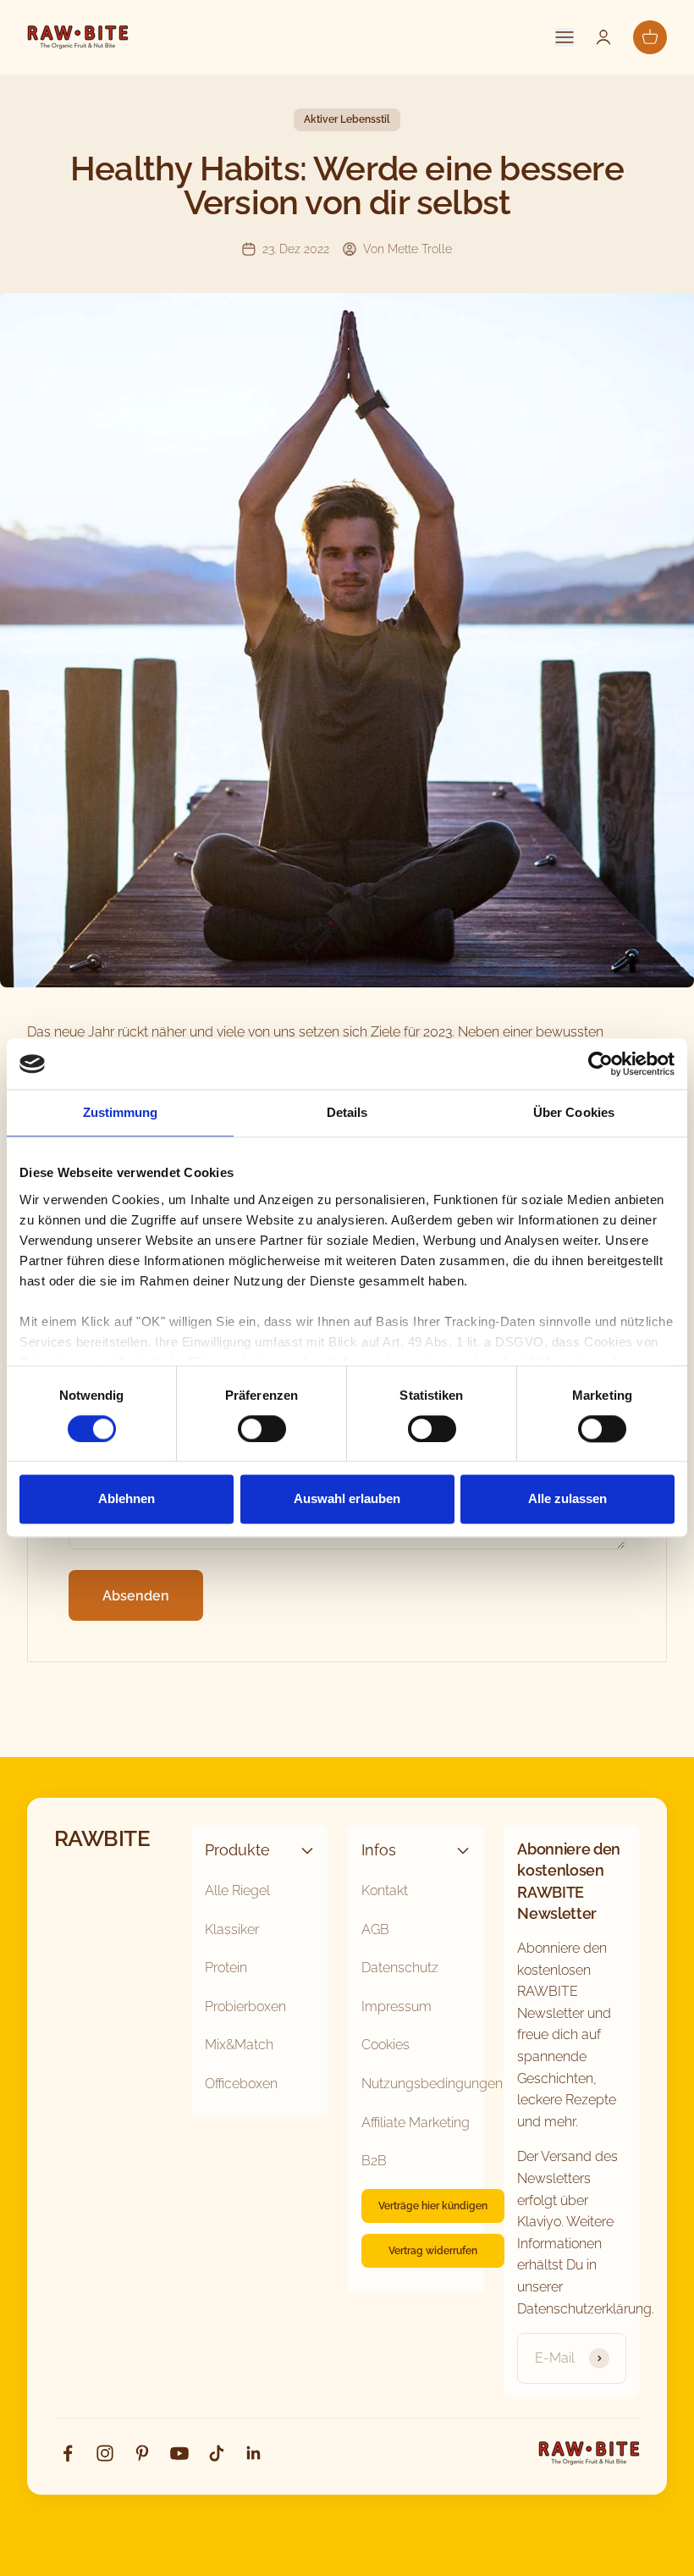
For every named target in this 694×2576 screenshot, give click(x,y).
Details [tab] (347, 1112)
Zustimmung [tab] (121, 1112)
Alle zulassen (567, 1499)
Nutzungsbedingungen (432, 2084)
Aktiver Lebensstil (347, 119)
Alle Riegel (237, 1891)
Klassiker (232, 1929)
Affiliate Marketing (416, 2123)
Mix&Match (239, 2045)
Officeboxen (241, 2084)
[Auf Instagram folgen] (105, 2453)
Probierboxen (245, 2007)
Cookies (386, 2045)
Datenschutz (400, 1968)
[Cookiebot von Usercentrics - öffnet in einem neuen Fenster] (600, 1064)
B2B (374, 2161)
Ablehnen (127, 1499)
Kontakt (385, 1891)
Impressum (397, 2007)
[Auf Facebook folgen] (68, 2453)
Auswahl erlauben (347, 1499)
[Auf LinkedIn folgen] (254, 2453)
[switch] (262, 1429)
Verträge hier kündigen (433, 2206)
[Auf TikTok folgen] (217, 2453)
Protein (226, 1968)
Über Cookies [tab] (574, 1112)
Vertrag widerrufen (433, 2251)
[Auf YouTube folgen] (179, 2453)
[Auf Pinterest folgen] (142, 2453)
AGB (375, 1929)
